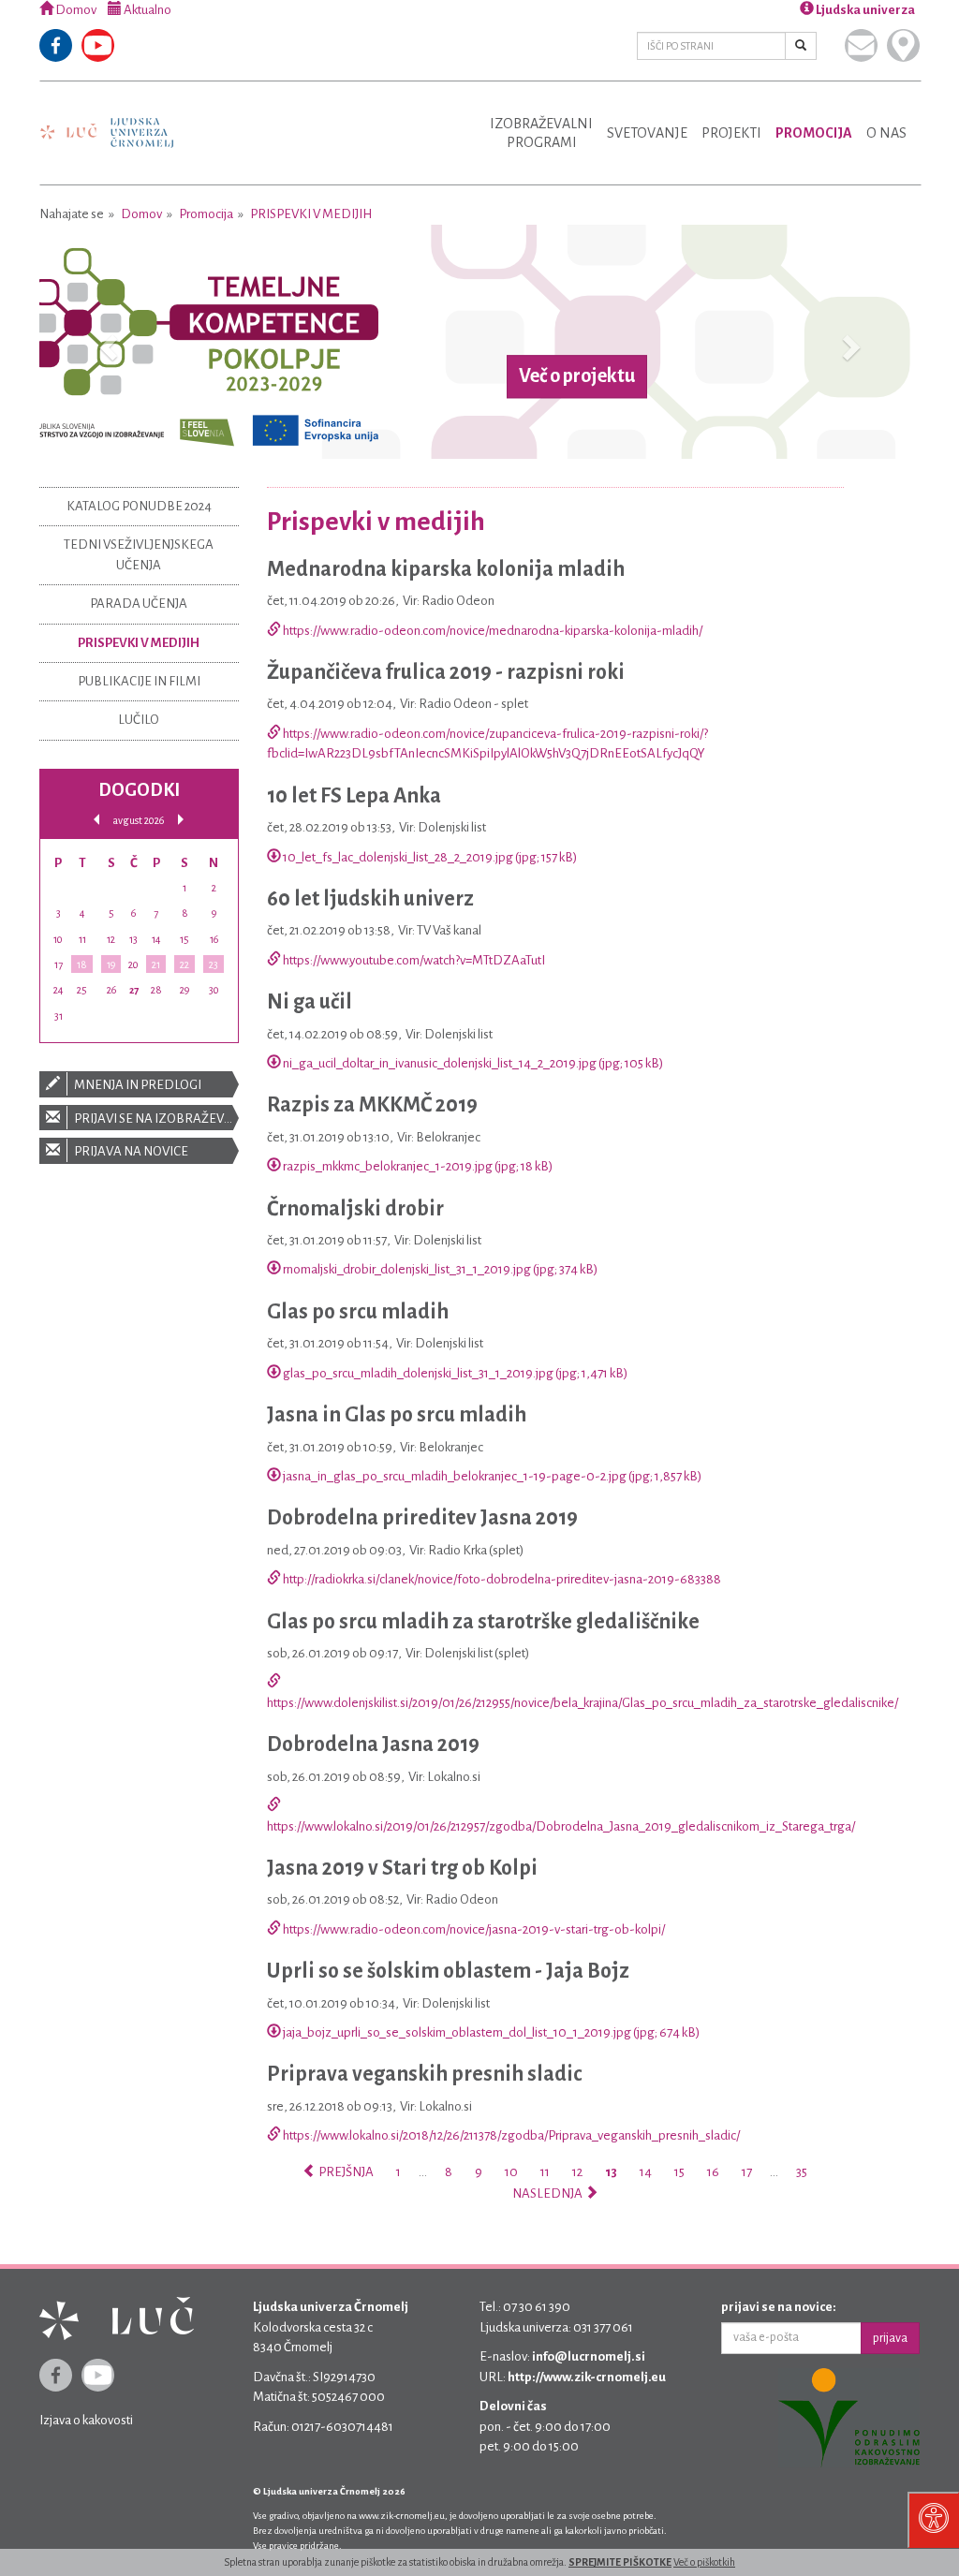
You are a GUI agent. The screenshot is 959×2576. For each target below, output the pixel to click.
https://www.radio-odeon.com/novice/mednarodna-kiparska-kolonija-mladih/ (492, 631)
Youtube (98, 45)
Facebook (56, 45)
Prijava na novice (130, 1151)
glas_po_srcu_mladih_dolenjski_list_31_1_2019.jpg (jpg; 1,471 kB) (454, 1373)
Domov (75, 10)
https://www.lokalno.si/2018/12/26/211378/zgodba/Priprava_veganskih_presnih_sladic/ (510, 2135)
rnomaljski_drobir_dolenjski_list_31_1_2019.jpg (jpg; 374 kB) (439, 1269)
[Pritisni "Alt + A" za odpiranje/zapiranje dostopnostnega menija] (933, 2520)
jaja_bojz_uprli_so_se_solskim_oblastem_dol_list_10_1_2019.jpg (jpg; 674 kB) (490, 2032)
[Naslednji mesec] (181, 820)
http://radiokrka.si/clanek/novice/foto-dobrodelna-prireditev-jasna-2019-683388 (501, 1579)
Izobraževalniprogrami (541, 133)
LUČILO (139, 720)
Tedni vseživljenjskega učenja (139, 554)
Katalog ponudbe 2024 (139, 506)
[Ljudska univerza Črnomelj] (107, 119)
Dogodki (139, 790)
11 (545, 2172)
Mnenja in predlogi (137, 1085)
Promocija (814, 133)
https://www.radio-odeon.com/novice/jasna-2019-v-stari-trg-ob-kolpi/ (473, 1929)
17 (747, 2172)
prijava (890, 2338)
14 (646, 2172)
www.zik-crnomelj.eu (402, 2516)
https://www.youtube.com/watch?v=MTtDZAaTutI (413, 960)
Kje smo (903, 45)
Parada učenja (139, 604)
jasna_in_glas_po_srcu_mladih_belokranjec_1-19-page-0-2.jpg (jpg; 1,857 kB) (491, 1476)
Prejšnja (345, 2172)
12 (577, 2172)
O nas (886, 133)
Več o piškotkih (704, 2562)
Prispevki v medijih (311, 214)
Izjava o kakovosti (86, 2420)
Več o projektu (577, 376)
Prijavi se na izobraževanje (155, 1119)
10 (511, 2172)
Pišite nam (861, 45)
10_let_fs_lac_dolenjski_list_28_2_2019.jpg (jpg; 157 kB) (429, 857)
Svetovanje (647, 133)
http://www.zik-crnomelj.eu (587, 2377)
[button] (105, 342)
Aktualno (147, 10)
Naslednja (548, 2193)
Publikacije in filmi (139, 681)
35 (802, 2172)
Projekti (731, 133)
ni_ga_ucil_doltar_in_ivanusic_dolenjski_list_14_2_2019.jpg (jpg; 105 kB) (472, 1063)
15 (679, 2172)
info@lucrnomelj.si (589, 2356)
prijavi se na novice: (779, 2307)
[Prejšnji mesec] (96, 820)
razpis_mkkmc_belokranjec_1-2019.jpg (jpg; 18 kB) (417, 1166)
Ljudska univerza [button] (864, 10)
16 (713, 2172)
